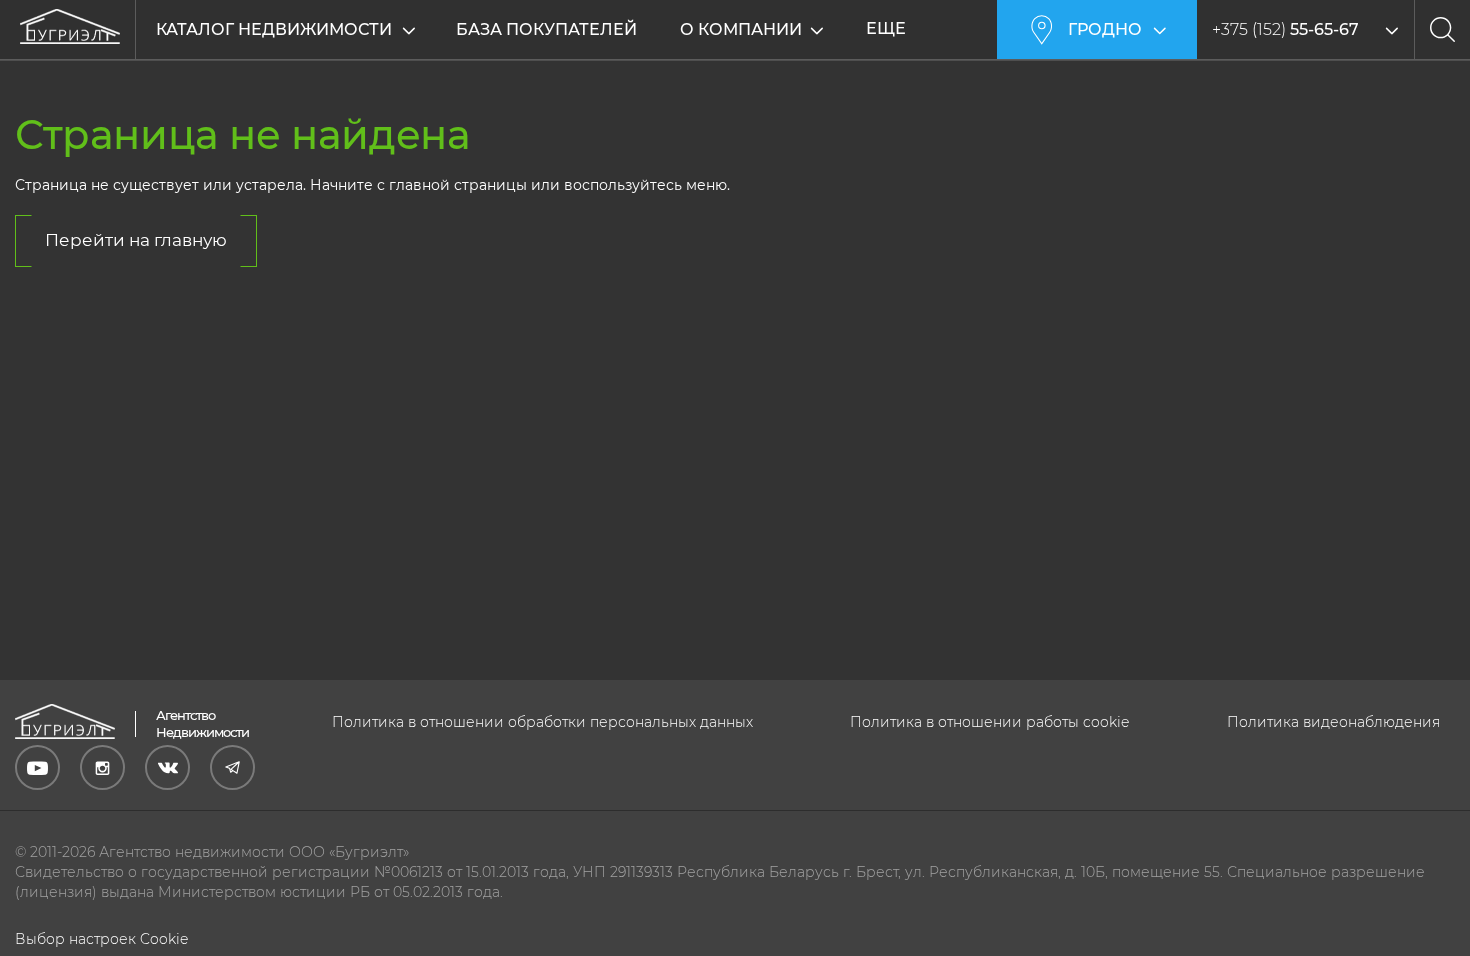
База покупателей (546, 29)
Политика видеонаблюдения (1333, 722)
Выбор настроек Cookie (101, 939)
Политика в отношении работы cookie (989, 722)
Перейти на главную (136, 240)
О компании (741, 29)
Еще (886, 28)
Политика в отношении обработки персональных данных (542, 722)
